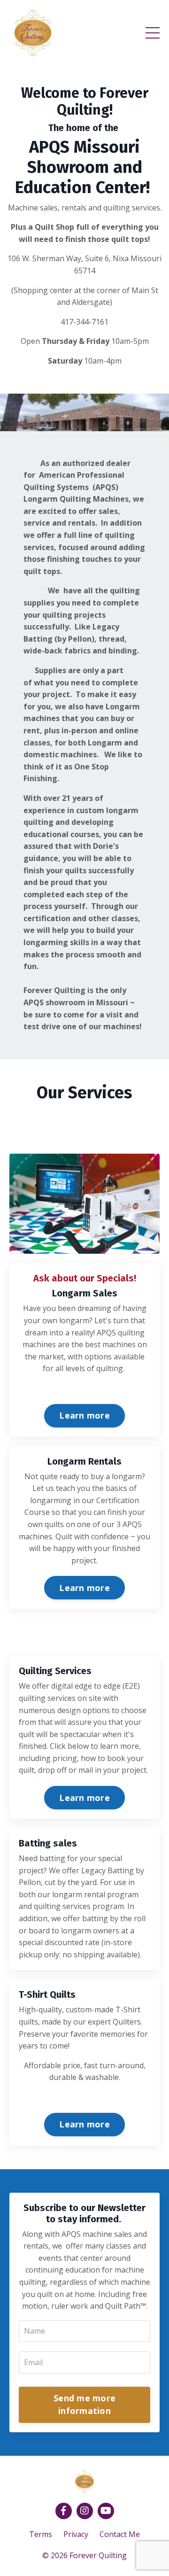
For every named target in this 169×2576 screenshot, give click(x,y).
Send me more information (84, 2404)
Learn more (84, 1415)
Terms (41, 2534)
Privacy (76, 2534)
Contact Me (120, 2534)
